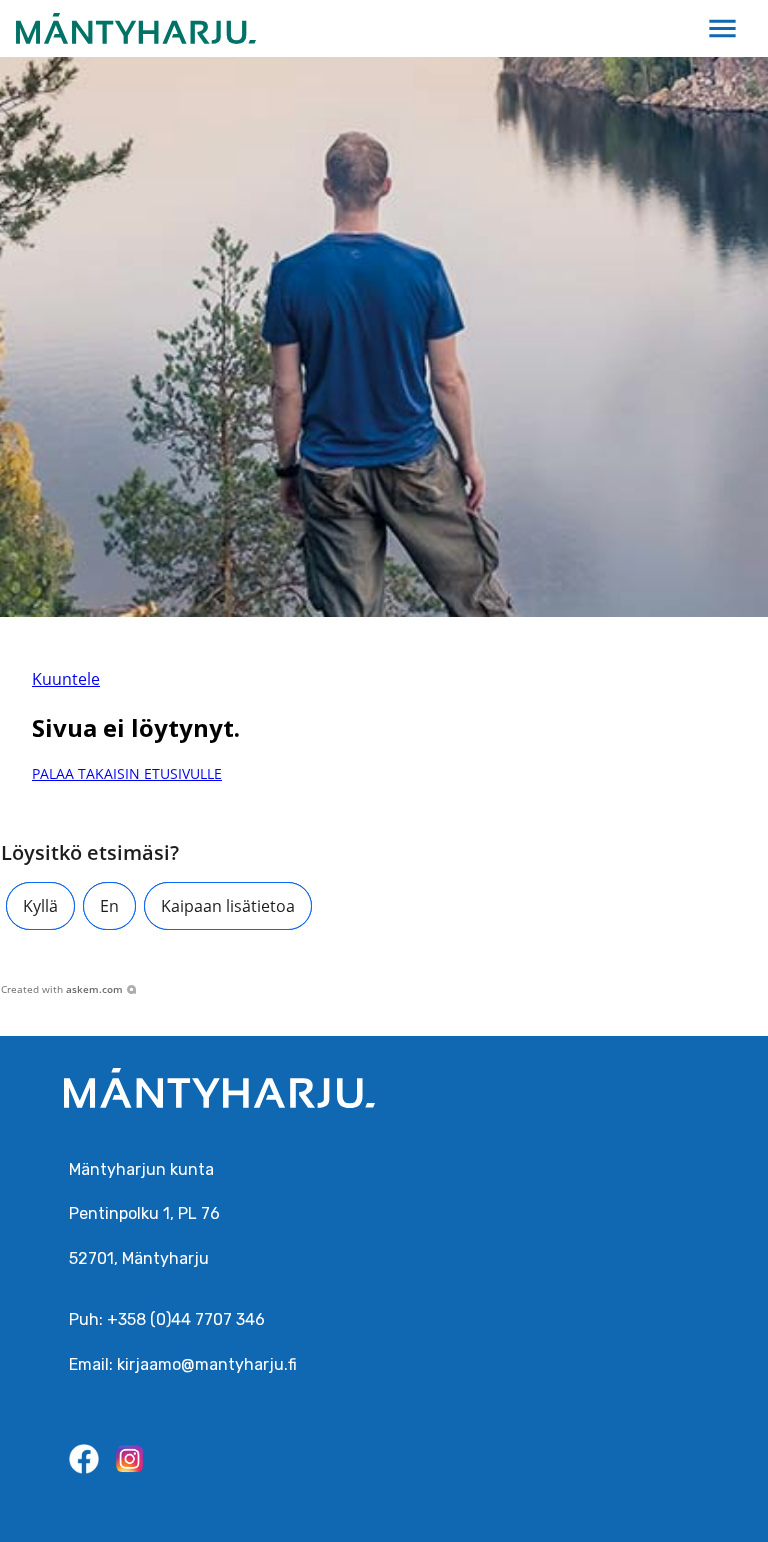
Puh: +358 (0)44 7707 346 (167, 1319)
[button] (40, 906)
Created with (62, 989)
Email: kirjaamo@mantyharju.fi (183, 1364)
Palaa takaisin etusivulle (127, 773)
